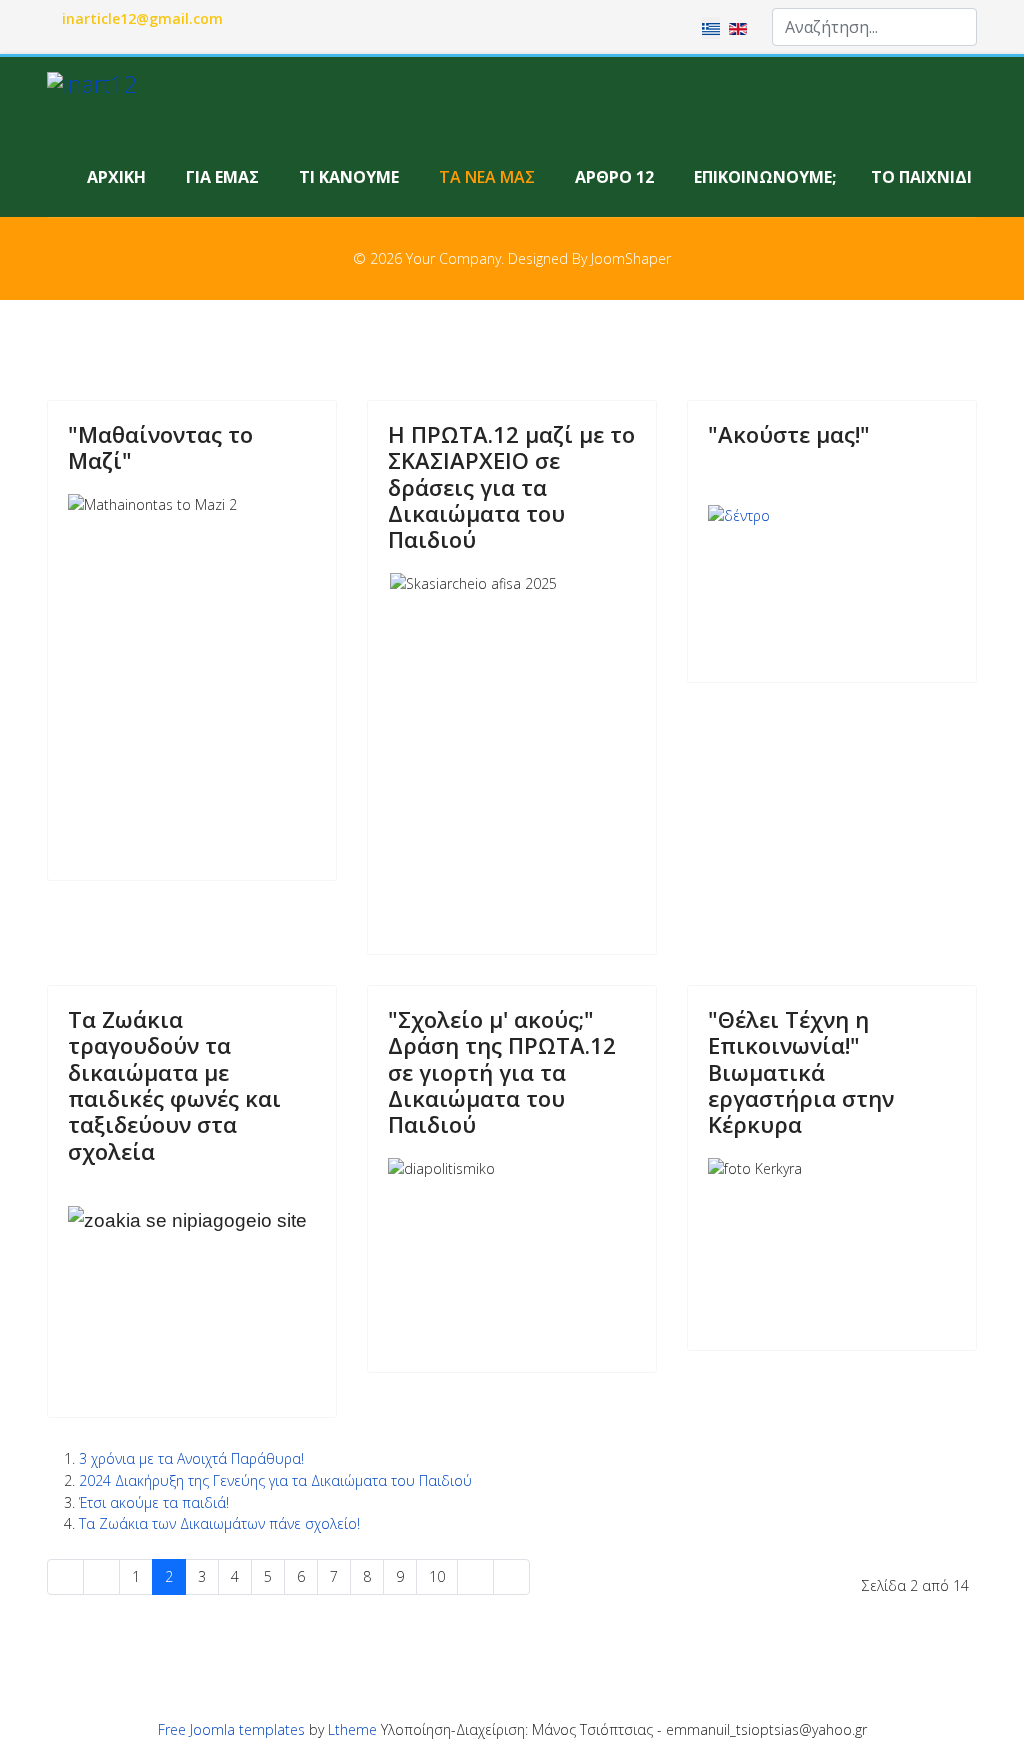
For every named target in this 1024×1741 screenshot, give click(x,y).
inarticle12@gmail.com (142, 18)
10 (437, 1576)
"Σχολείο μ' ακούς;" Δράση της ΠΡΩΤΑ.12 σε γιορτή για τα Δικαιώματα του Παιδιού (502, 1072)
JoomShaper (631, 258)
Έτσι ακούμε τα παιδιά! (154, 1502)
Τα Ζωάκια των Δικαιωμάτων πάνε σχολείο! (219, 1523)
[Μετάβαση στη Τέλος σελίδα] (511, 1577)
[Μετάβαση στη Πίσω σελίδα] (101, 1577)
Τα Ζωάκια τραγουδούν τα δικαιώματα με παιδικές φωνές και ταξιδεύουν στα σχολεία (174, 1085)
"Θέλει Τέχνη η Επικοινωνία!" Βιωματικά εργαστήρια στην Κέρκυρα (801, 1072)
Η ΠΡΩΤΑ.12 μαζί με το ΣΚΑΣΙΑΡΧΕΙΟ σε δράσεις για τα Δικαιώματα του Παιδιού (511, 487)
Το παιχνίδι (921, 177)
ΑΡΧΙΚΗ (116, 177)
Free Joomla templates (231, 1729)
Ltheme (352, 1729)
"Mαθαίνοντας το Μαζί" (160, 447)
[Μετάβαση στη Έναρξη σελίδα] (65, 1577)
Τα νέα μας (487, 177)
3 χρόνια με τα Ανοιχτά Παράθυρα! (191, 1458)
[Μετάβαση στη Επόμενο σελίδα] (475, 1577)
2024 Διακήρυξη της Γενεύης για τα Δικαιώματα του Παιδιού (275, 1480)
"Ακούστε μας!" (789, 434)
